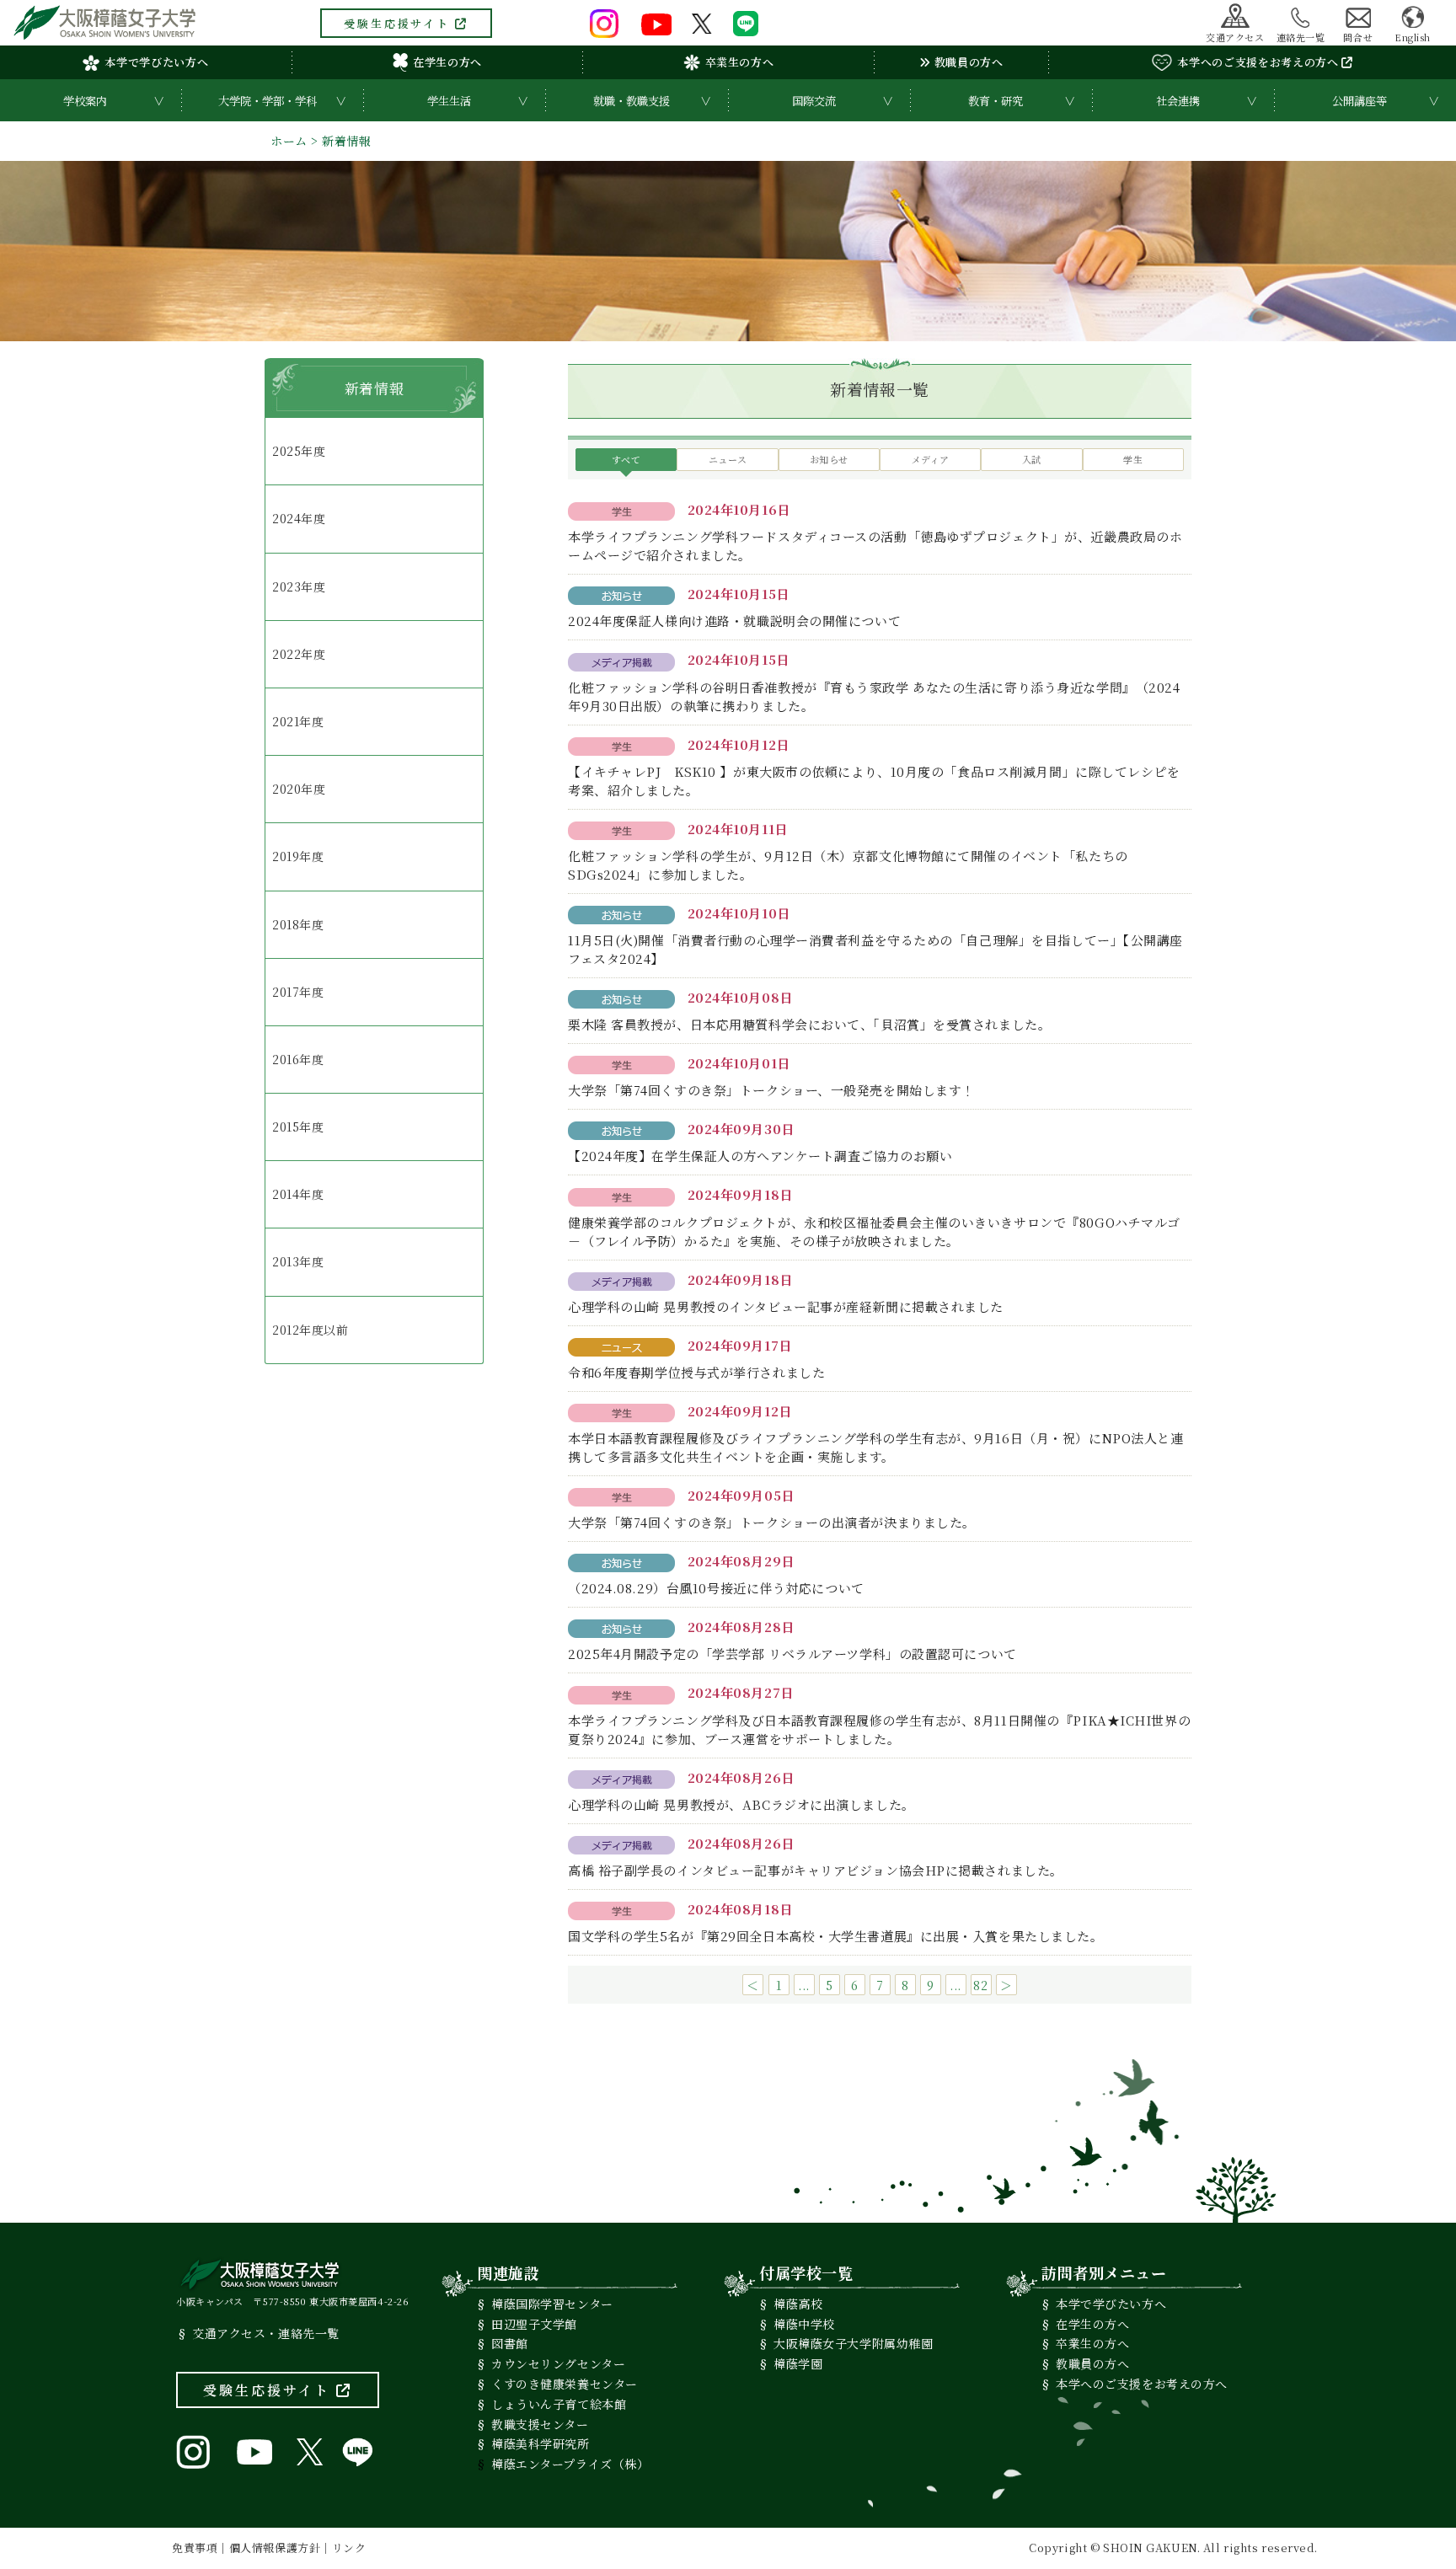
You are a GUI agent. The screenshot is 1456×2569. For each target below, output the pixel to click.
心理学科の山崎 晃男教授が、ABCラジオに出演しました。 (741, 1804)
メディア (931, 459)
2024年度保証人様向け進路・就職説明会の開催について (734, 621)
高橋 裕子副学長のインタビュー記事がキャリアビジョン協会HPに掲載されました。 (816, 1870)
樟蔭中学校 (804, 2324)
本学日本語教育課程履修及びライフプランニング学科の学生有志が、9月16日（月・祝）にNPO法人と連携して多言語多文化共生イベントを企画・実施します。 (875, 1447)
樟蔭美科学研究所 (540, 2443)
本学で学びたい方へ (156, 62)
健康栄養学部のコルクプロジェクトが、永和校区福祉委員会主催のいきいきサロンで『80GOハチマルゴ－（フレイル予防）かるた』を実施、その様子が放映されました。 (874, 1231)
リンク (349, 2548)
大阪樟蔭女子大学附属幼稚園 (853, 2343)
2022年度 (299, 654)
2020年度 (299, 789)
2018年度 (298, 924)
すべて (626, 459)
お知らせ (829, 459)
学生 (1133, 459)
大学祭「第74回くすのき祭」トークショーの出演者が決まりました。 (772, 1522)
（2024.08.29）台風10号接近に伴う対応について (716, 1588)
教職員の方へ (967, 62)
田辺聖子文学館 (534, 2324)
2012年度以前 (310, 1330)
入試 (1032, 459)
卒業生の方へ (740, 62)
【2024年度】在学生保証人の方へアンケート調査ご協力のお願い (760, 1156)
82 (980, 1985)
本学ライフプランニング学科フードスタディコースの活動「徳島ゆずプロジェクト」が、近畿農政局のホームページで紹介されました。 (875, 546)
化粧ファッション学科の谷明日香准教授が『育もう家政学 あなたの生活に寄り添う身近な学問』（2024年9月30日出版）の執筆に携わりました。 (874, 696)
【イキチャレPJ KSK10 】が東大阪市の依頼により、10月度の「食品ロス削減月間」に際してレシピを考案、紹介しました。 (874, 781)
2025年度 (299, 451)
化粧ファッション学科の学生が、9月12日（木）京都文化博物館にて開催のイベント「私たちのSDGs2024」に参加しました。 (848, 865)
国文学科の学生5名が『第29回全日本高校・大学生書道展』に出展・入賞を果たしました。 (836, 1936)
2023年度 (299, 586)
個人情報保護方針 (275, 2548)
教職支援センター (540, 2424)
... (804, 1985)
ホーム (289, 141)
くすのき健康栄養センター (565, 2384)
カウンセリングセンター (558, 2363)
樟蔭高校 (798, 2304)
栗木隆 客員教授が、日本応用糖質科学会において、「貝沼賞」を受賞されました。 (809, 1024)
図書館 (510, 2343)
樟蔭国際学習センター (552, 2304)
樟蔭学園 (798, 2363)
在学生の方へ (447, 62)
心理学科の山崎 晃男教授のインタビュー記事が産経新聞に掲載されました (786, 1306)
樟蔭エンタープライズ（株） (570, 2464)
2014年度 (298, 1194)
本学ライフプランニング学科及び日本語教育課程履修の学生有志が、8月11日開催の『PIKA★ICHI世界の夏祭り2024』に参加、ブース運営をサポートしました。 (879, 1729)
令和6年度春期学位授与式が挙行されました (696, 1372)
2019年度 (298, 856)
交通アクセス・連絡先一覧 (266, 2333)
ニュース (728, 459)
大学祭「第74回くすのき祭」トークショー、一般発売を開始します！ (771, 1090)
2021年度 (298, 721)
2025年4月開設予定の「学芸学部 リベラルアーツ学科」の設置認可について (792, 1654)
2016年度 (298, 1059)
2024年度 (299, 518)
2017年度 (298, 992)
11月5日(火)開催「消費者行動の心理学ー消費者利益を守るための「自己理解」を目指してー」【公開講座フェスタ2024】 (875, 949)
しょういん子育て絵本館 (559, 2404)
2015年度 (298, 1127)
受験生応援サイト (399, 23)
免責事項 (195, 2548)
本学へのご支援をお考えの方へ (1259, 62)
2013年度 (298, 1261)
